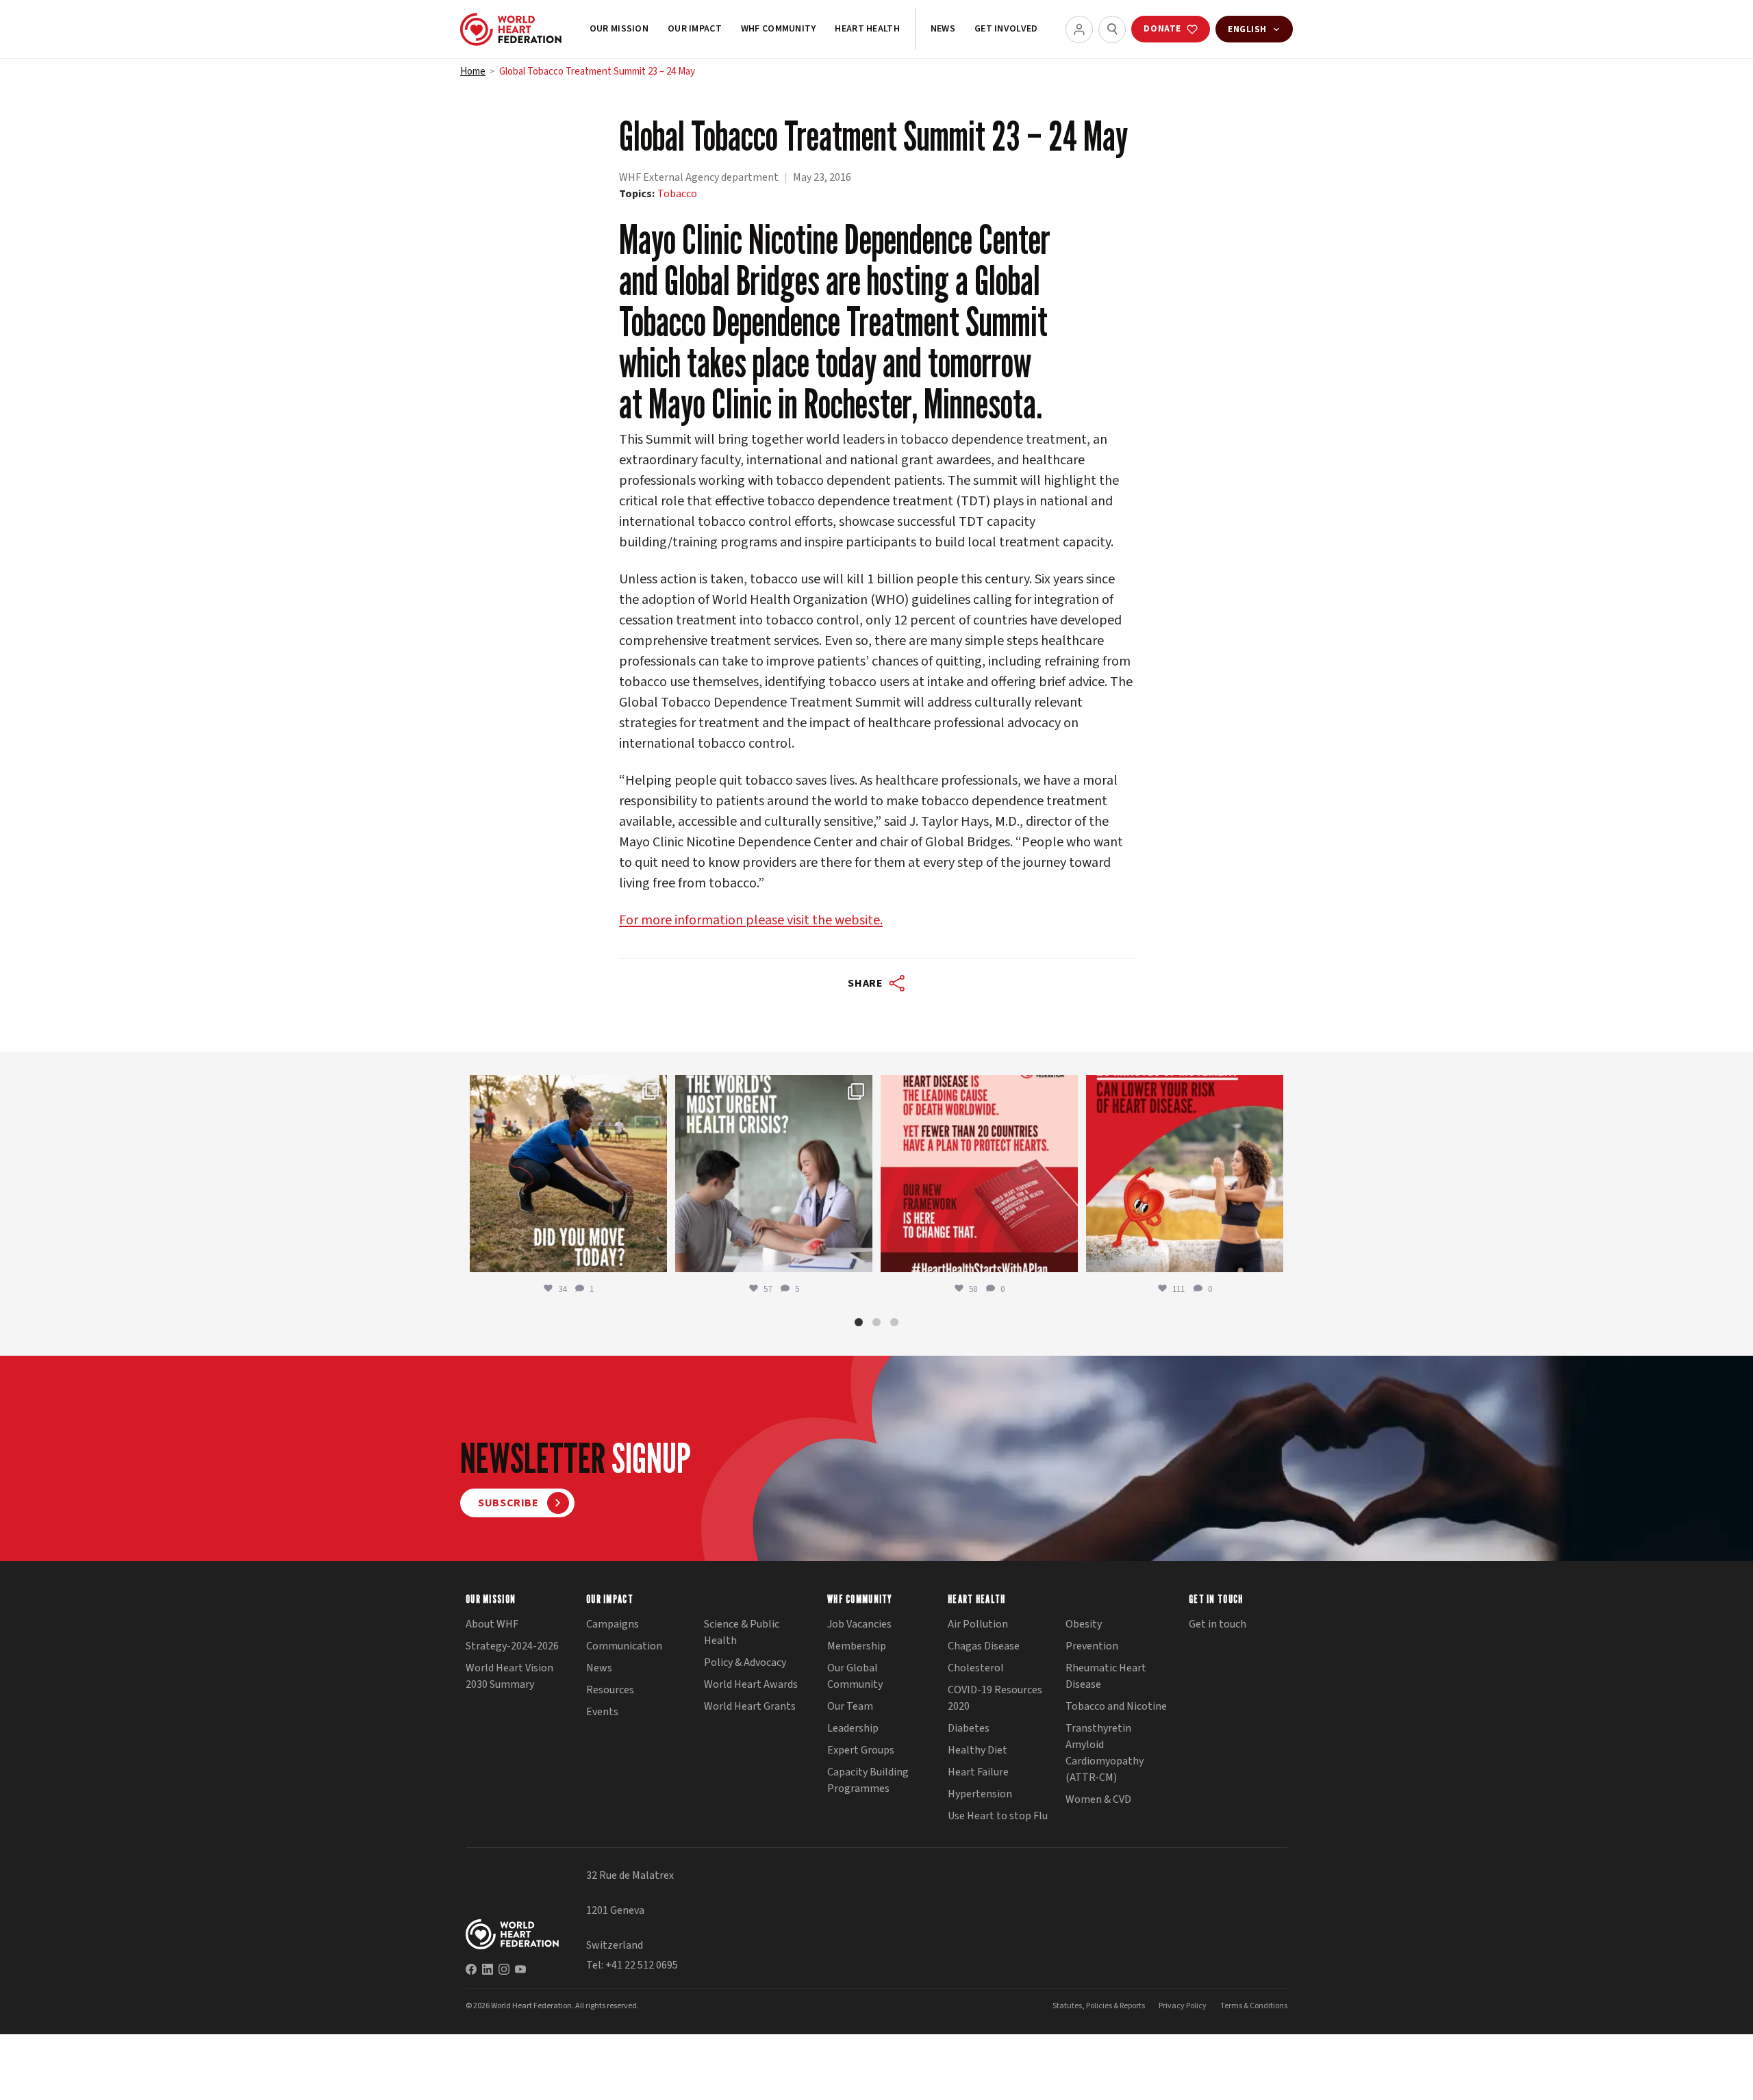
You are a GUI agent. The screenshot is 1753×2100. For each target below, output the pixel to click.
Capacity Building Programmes (868, 1780)
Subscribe (508, 1503)
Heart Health (867, 29)
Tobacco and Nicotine (1116, 1706)
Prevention (1092, 1646)
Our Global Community (855, 1676)
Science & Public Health (742, 1632)
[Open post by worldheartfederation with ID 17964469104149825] (774, 1174)
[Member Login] (1079, 29)
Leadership (853, 1728)
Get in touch (1218, 1624)
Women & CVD (1098, 1799)
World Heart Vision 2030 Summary (509, 1676)
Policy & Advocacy (745, 1662)
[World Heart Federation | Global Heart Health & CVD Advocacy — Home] (511, 29)
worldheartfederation (566, 1088)
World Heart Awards (751, 1684)
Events (602, 1712)
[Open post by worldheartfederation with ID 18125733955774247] (1185, 1174)
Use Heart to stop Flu (998, 1816)
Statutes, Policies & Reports (1099, 2006)
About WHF (492, 1624)
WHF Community (779, 29)
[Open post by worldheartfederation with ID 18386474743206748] (979, 1174)
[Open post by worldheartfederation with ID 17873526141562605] (568, 1174)
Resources (610, 1690)
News (943, 29)
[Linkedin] (488, 1969)
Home (473, 72)
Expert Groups (861, 1750)
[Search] (1112, 29)
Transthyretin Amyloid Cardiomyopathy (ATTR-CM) (1105, 1753)
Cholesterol (976, 1668)
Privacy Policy (1183, 2006)
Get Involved (1006, 29)
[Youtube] (520, 1969)
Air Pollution (978, 1624)
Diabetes (969, 1728)
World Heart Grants (750, 1706)
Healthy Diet (978, 1750)
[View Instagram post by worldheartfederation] (653, 1255)
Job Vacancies (859, 1624)
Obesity (1084, 1624)
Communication (624, 1646)
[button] (859, 1322)
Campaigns (613, 1624)
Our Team (850, 1706)
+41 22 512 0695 (642, 1965)
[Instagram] (504, 1969)
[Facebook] (471, 1969)
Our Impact (695, 29)
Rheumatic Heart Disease (1106, 1676)
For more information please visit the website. (751, 920)
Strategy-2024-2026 (512, 1646)
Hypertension (980, 1794)
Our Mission (619, 29)
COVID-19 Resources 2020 (995, 1698)
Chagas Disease (984, 1646)
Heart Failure (978, 1772)
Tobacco (677, 194)
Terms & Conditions (1254, 2006)
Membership (857, 1646)
